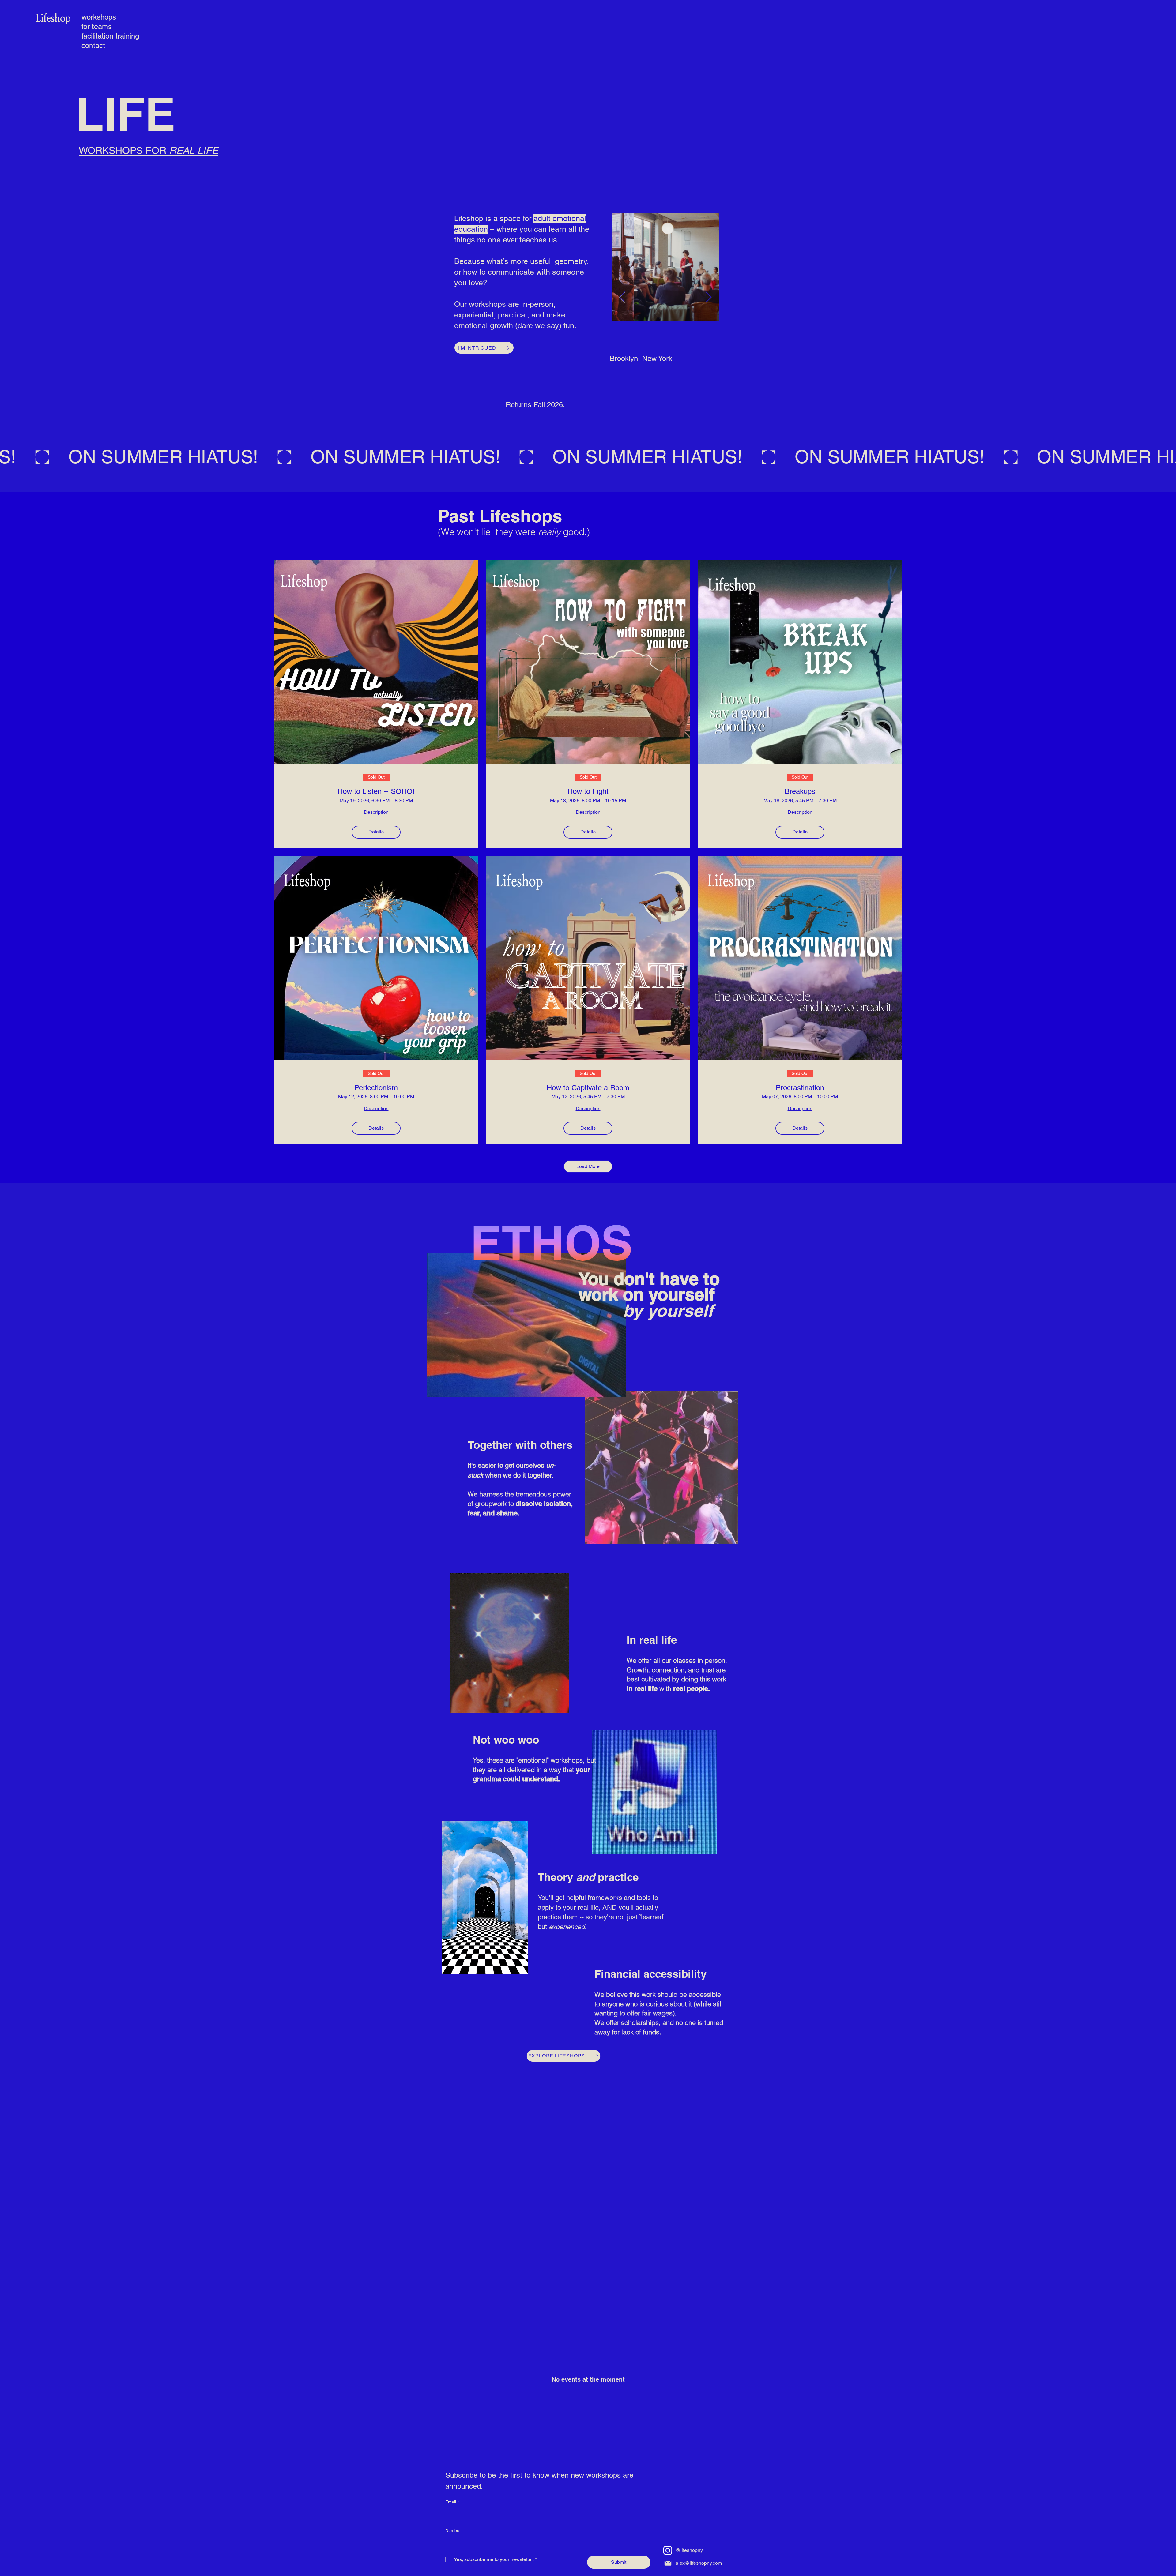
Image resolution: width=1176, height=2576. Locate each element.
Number (453, 2530)
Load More (588, 1166)
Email (452, 2502)
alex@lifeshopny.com (699, 2563)
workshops (98, 17)
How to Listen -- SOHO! (376, 791)
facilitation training (98, 36)
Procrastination (800, 1088)
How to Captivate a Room (588, 1088)
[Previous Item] (622, 297)
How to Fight (588, 791)
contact (93, 45)
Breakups (800, 791)
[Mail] (668, 2563)
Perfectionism (376, 1088)
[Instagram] (668, 2550)
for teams (97, 26)
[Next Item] (709, 297)
